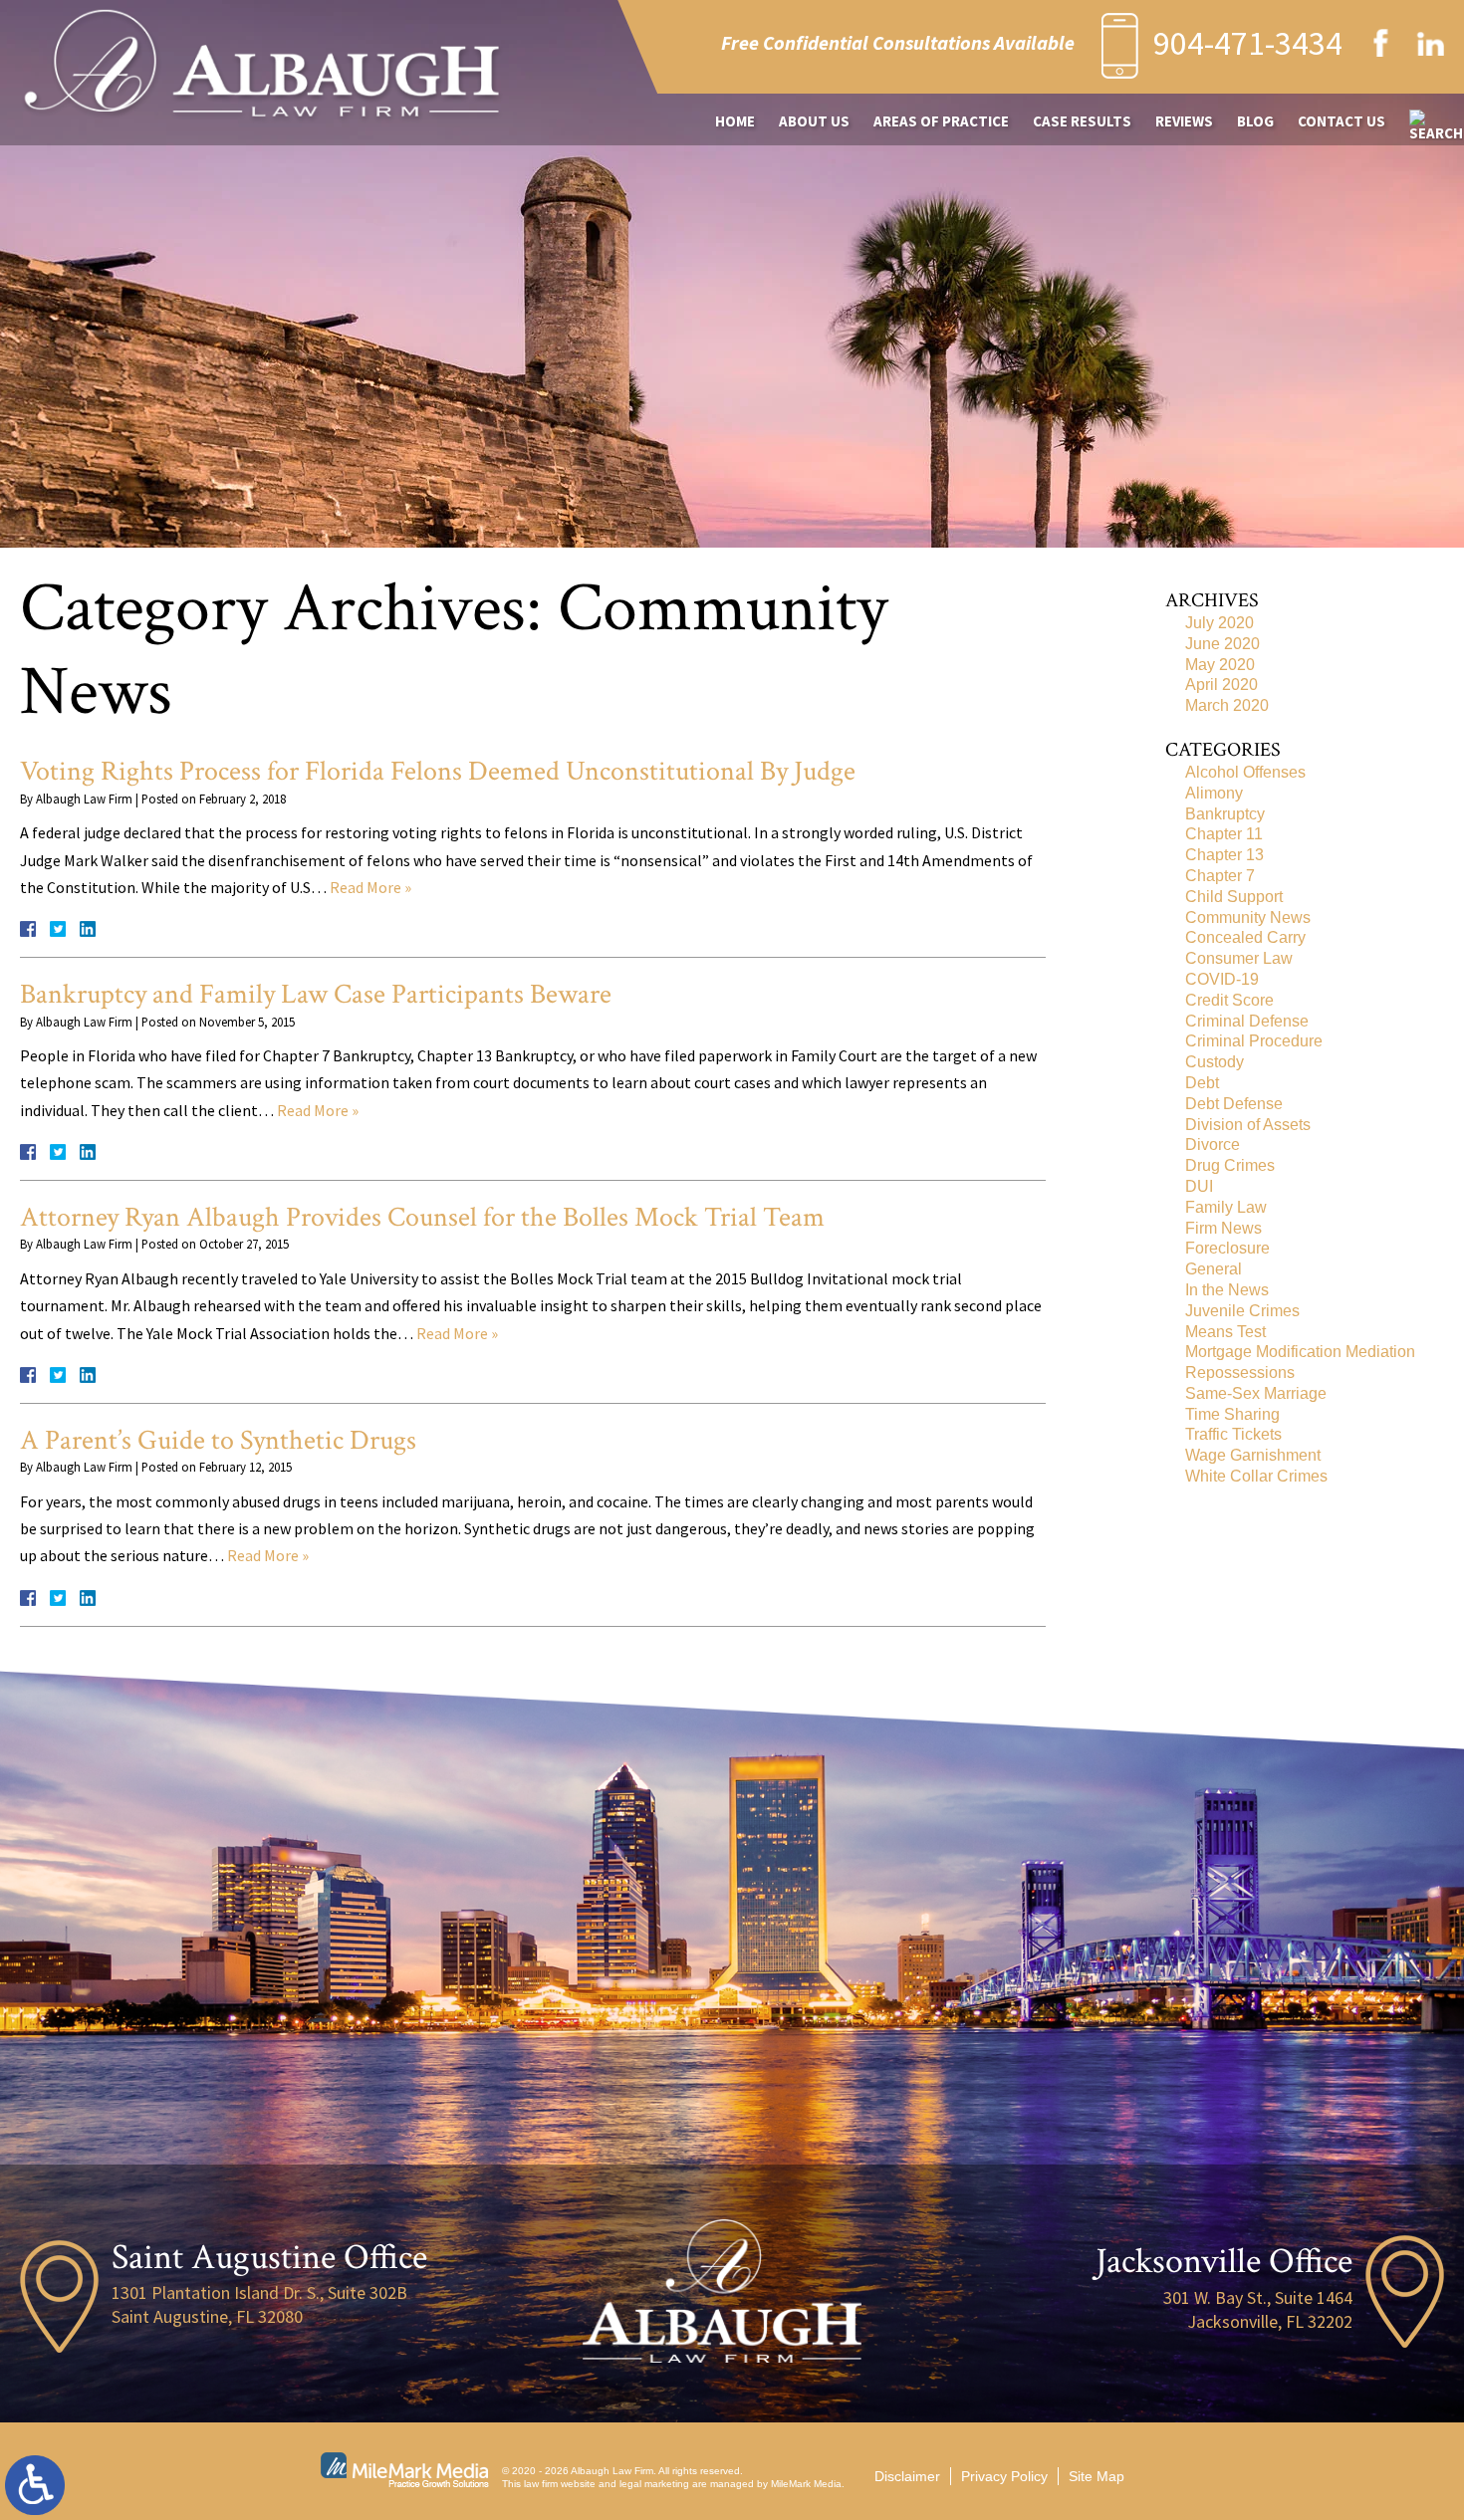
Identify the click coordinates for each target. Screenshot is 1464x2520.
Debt (1202, 1083)
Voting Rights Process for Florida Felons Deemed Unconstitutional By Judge (438, 771)
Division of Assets (1248, 1125)
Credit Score (1229, 1000)
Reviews (1184, 121)
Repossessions (1240, 1373)
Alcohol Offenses (1245, 772)
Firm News (1223, 1228)
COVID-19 (1222, 979)
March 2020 (1227, 705)
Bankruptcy (1225, 814)
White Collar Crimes (1256, 1476)
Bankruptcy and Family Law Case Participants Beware (316, 994)
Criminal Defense (1247, 1021)
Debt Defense (1234, 1104)
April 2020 (1221, 685)
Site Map (1097, 2476)
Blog (1255, 121)
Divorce (1213, 1145)
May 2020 (1220, 665)
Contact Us (1342, 121)
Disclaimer (907, 2476)
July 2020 (1220, 623)
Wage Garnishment (1253, 1455)
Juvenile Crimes (1242, 1311)
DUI (1199, 1186)
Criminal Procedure (1254, 1041)
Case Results (1082, 121)
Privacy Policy (1004, 2476)
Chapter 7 (1220, 876)
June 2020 (1222, 644)
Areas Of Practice (941, 121)
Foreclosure (1227, 1248)
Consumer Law (1239, 958)
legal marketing (654, 2484)
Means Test (1225, 1332)
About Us (814, 121)
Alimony (1214, 793)
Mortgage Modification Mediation (1300, 1352)
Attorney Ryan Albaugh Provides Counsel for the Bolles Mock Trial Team (422, 1217)
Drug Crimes (1230, 1165)
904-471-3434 (1248, 43)
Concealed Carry (1245, 937)
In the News (1227, 1290)
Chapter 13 (1224, 855)
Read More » (370, 887)
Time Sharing (1232, 1414)
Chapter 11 (1224, 834)
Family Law (1226, 1207)
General (1214, 1269)
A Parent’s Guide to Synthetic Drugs (218, 1440)
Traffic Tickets (1233, 1434)
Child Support (1234, 897)
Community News (1248, 917)
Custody (1215, 1062)
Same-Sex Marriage (1256, 1393)
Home (735, 121)
